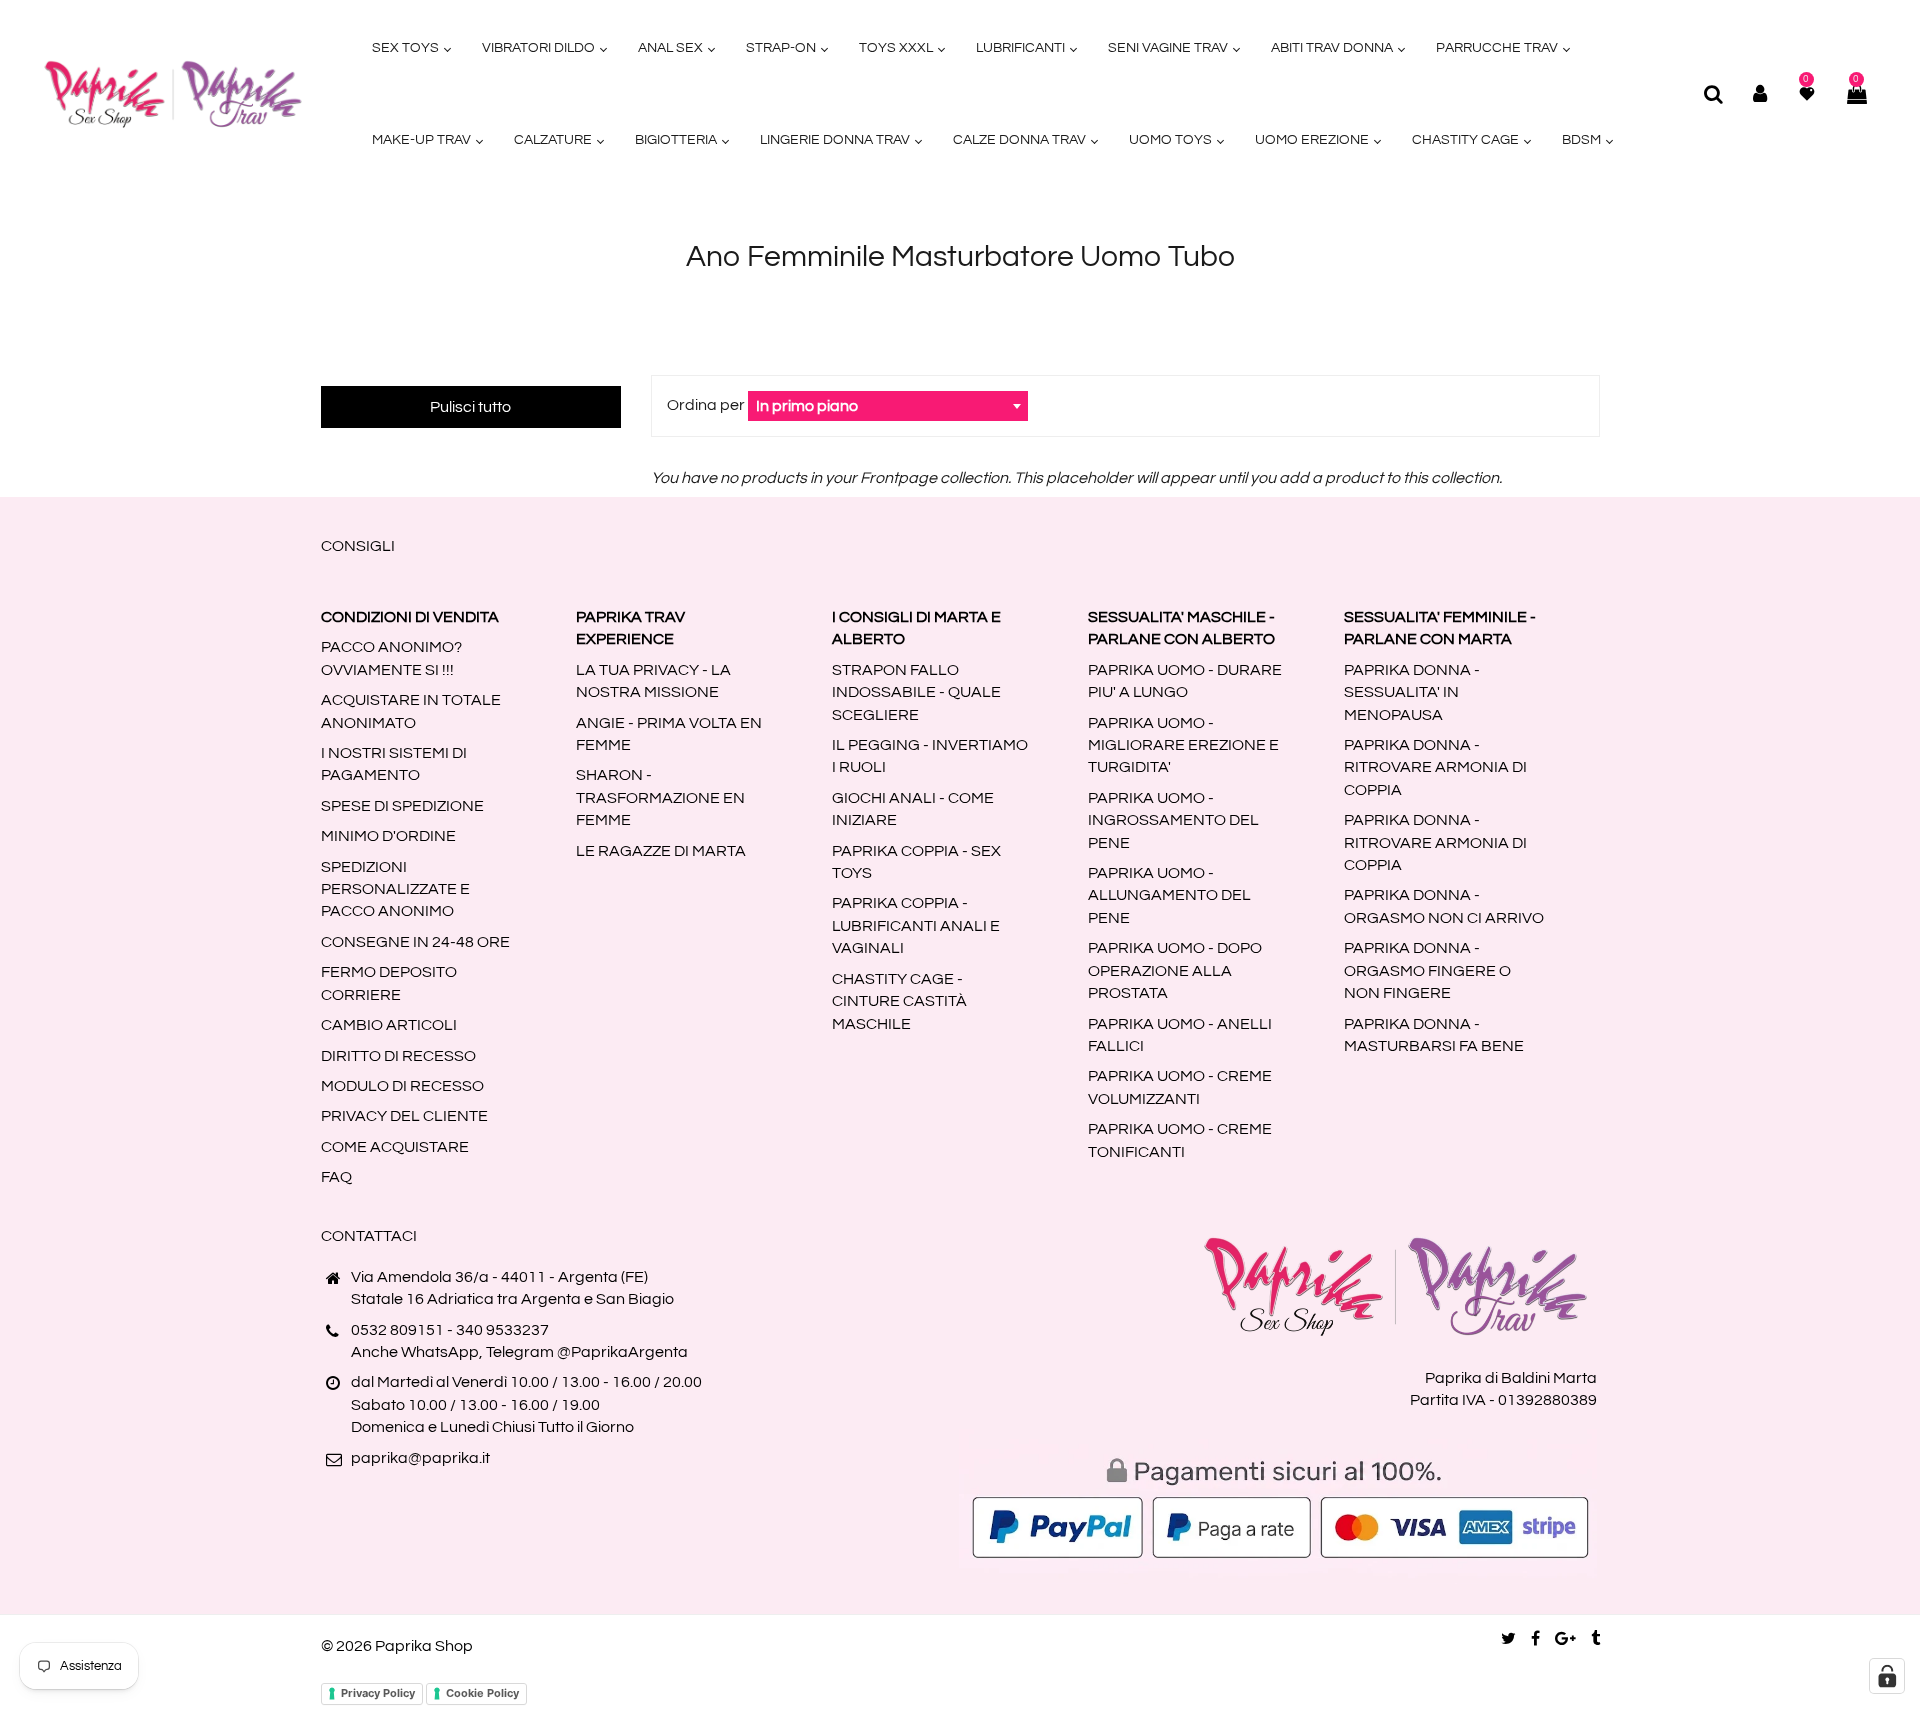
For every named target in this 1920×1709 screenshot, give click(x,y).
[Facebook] (1535, 1639)
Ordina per (707, 405)
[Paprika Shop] (173, 93)
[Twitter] (1508, 1639)
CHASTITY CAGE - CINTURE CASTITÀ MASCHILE (899, 1001)
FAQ (336, 1177)
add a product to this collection (1389, 478)
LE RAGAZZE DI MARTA (661, 851)
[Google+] (1565, 1639)
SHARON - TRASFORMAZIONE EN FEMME (660, 797)
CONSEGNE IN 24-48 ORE (415, 942)
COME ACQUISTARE (395, 1147)
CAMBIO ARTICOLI (389, 1025)
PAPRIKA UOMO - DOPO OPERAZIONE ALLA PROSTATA (1175, 970)
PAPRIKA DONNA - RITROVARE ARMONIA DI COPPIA (1435, 767)
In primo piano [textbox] (807, 406)
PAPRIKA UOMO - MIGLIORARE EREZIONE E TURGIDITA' (1183, 745)
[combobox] (888, 406)
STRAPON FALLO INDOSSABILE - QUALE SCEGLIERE (916, 692)
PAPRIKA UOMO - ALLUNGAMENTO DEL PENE (1169, 895)
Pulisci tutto (470, 407)
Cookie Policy (482, 1693)
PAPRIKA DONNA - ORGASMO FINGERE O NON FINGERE (1427, 970)
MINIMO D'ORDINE (388, 836)
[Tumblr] (1595, 1639)
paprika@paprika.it (420, 1458)
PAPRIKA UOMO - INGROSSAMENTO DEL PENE (1173, 820)
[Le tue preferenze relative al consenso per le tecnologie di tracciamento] (1887, 1676)
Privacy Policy (378, 1693)
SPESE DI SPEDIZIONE (402, 806)
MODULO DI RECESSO (402, 1086)
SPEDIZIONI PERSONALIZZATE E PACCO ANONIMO (395, 889)
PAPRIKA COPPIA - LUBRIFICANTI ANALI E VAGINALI (916, 925)
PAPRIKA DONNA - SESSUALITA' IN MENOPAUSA (1412, 692)
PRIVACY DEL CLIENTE (404, 1116)
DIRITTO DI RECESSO (398, 1056)
